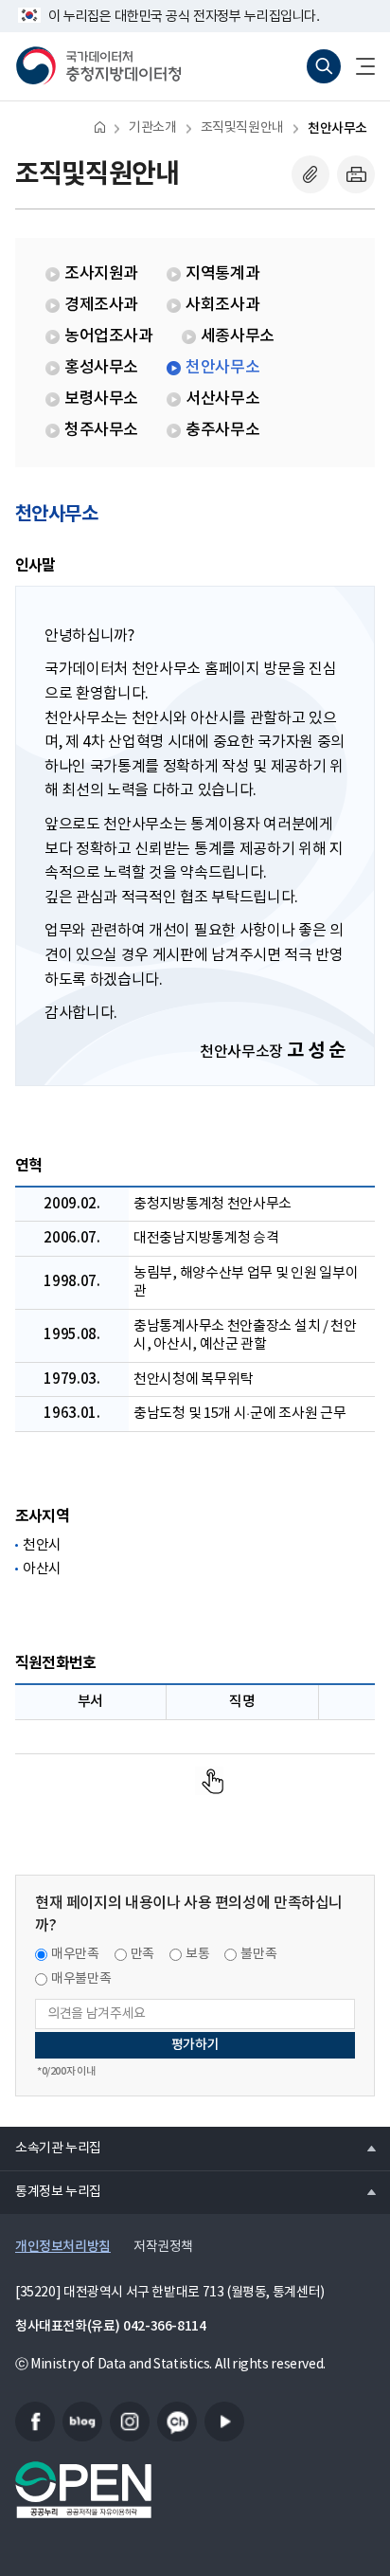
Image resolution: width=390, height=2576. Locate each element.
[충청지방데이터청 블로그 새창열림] (82, 2422)
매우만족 (75, 1954)
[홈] (100, 127)
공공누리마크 (83, 2490)
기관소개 (152, 128)
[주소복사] (310, 174)
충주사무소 (222, 430)
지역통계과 (222, 274)
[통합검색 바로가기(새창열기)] (324, 66)
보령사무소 (101, 399)
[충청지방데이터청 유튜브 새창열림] (224, 2422)
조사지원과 (101, 274)
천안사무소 (337, 128)
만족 (142, 1954)
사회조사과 (222, 305)
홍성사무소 (101, 368)
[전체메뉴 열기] (358, 66)
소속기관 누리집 (51, 2148)
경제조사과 (101, 305)
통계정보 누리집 (51, 2191)
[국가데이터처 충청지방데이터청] (98, 66)
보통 (197, 1954)
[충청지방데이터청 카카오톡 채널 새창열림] (177, 2422)
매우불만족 (81, 1979)
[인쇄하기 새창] (356, 174)
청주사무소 (101, 430)
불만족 (258, 1954)
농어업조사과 (109, 336)
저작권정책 (163, 2247)
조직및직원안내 (242, 128)
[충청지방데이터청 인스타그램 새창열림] (130, 2422)
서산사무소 (222, 399)
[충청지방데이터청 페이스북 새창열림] (35, 2422)
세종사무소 (238, 336)
